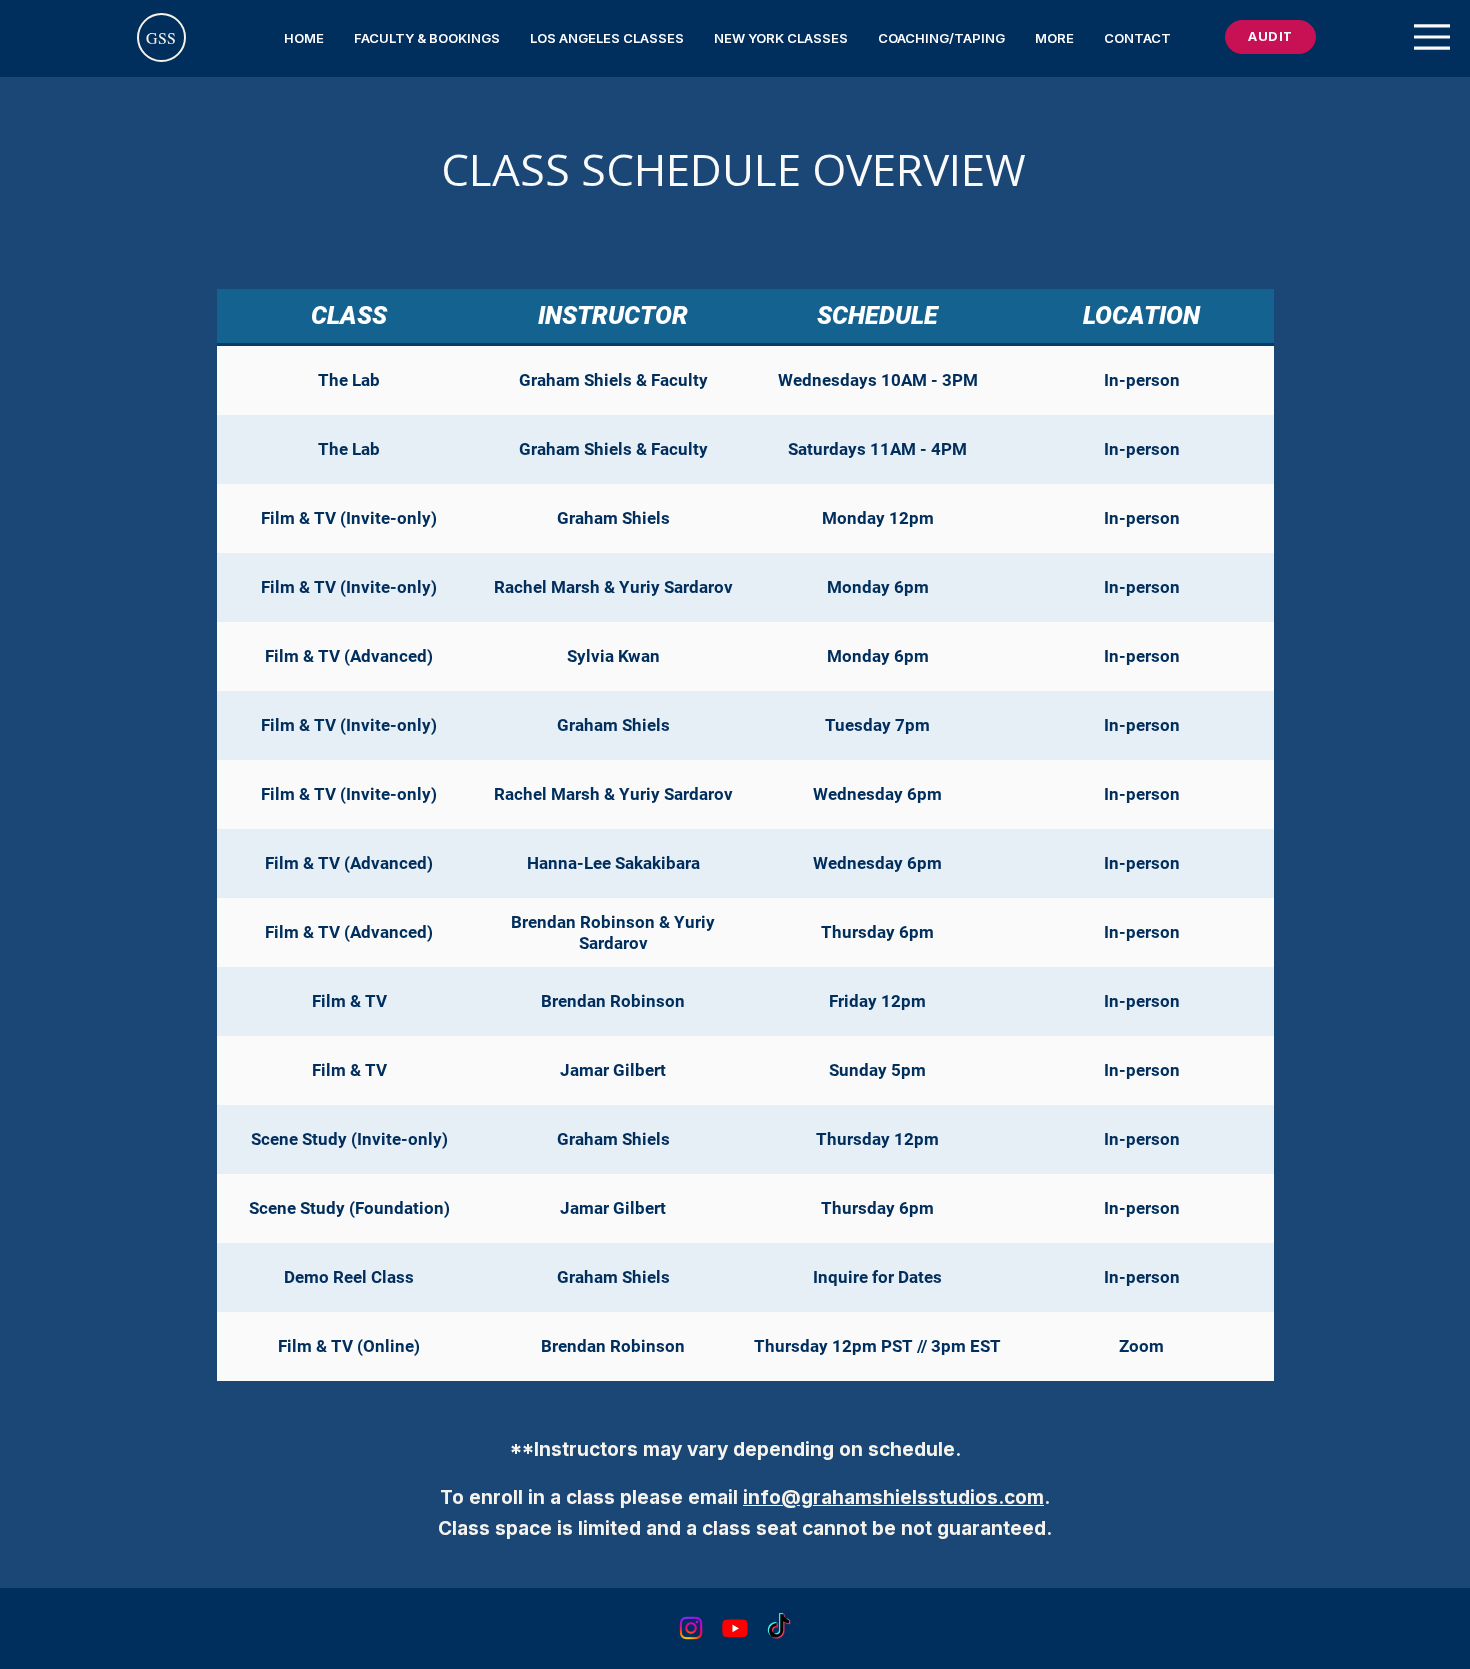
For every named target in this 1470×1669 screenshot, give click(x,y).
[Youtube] (735, 1628)
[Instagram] (691, 1628)
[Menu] (1432, 37)
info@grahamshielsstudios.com (893, 1497)
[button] (427, 38)
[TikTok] (779, 1628)
